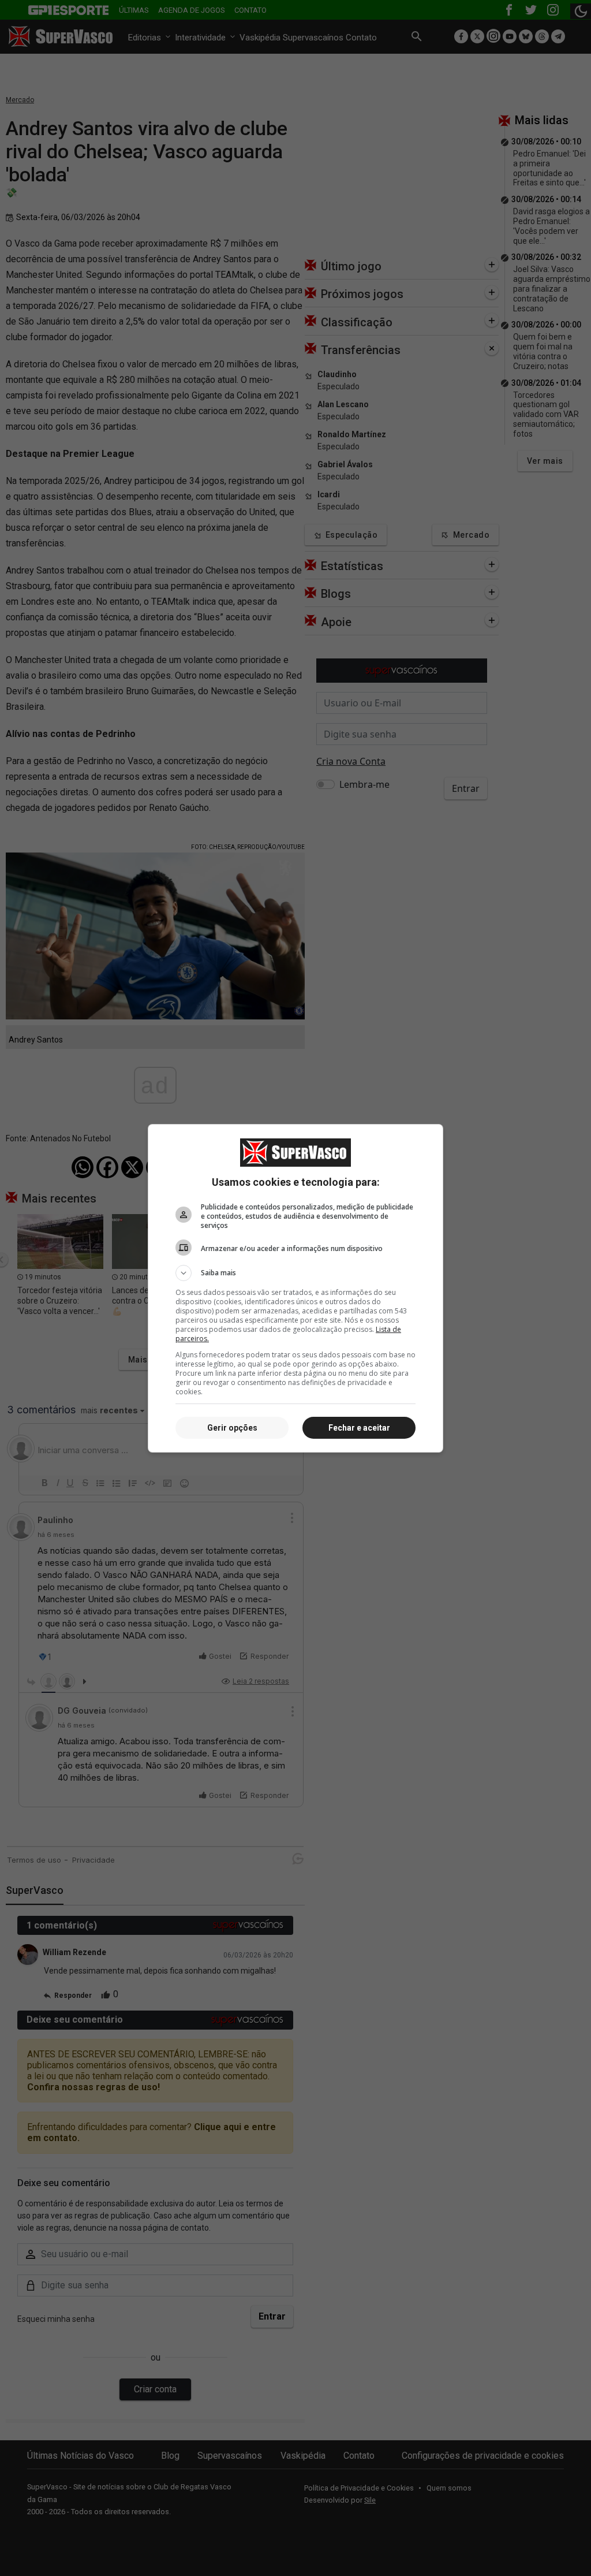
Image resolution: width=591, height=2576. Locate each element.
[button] (295, 1273)
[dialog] (295, 1288)
